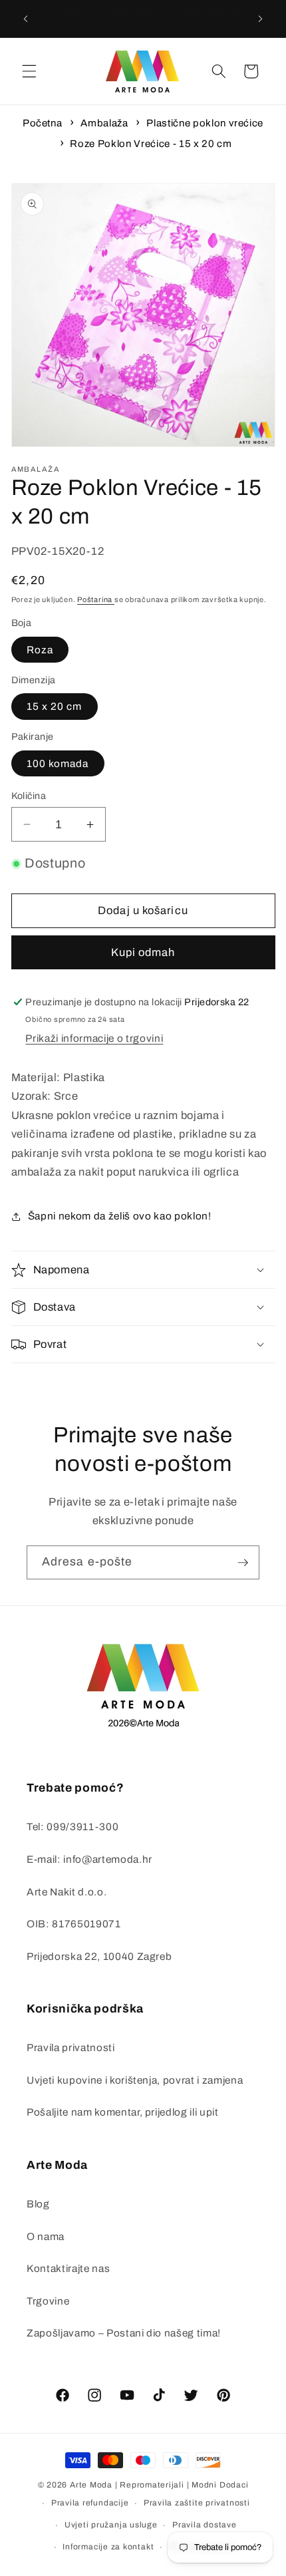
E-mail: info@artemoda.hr (89, 1859)
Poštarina (96, 599)
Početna (43, 123)
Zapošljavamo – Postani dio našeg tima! (124, 2333)
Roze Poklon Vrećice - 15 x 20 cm (151, 144)
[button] (29, 71)
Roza (40, 650)
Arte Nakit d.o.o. (67, 1892)
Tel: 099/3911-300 (72, 1827)
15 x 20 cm (55, 706)
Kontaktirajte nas (68, 2268)
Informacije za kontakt (108, 2547)
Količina (29, 796)
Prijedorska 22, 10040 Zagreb (99, 1956)
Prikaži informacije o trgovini (94, 1038)
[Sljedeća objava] (261, 19)
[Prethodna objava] (26, 19)
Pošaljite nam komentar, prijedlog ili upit (123, 2112)
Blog (38, 2204)
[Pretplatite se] (243, 1563)
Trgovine (48, 2301)
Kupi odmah (143, 952)
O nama (46, 2236)
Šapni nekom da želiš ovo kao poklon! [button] (120, 1216)
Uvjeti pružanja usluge (111, 2525)
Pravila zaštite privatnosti (197, 2503)
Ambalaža (104, 123)
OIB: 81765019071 (74, 1924)
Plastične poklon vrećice (205, 123)
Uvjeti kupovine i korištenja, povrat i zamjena (135, 2080)
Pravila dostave (205, 2525)
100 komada (58, 763)
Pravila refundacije (90, 2503)
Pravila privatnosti (71, 2047)
